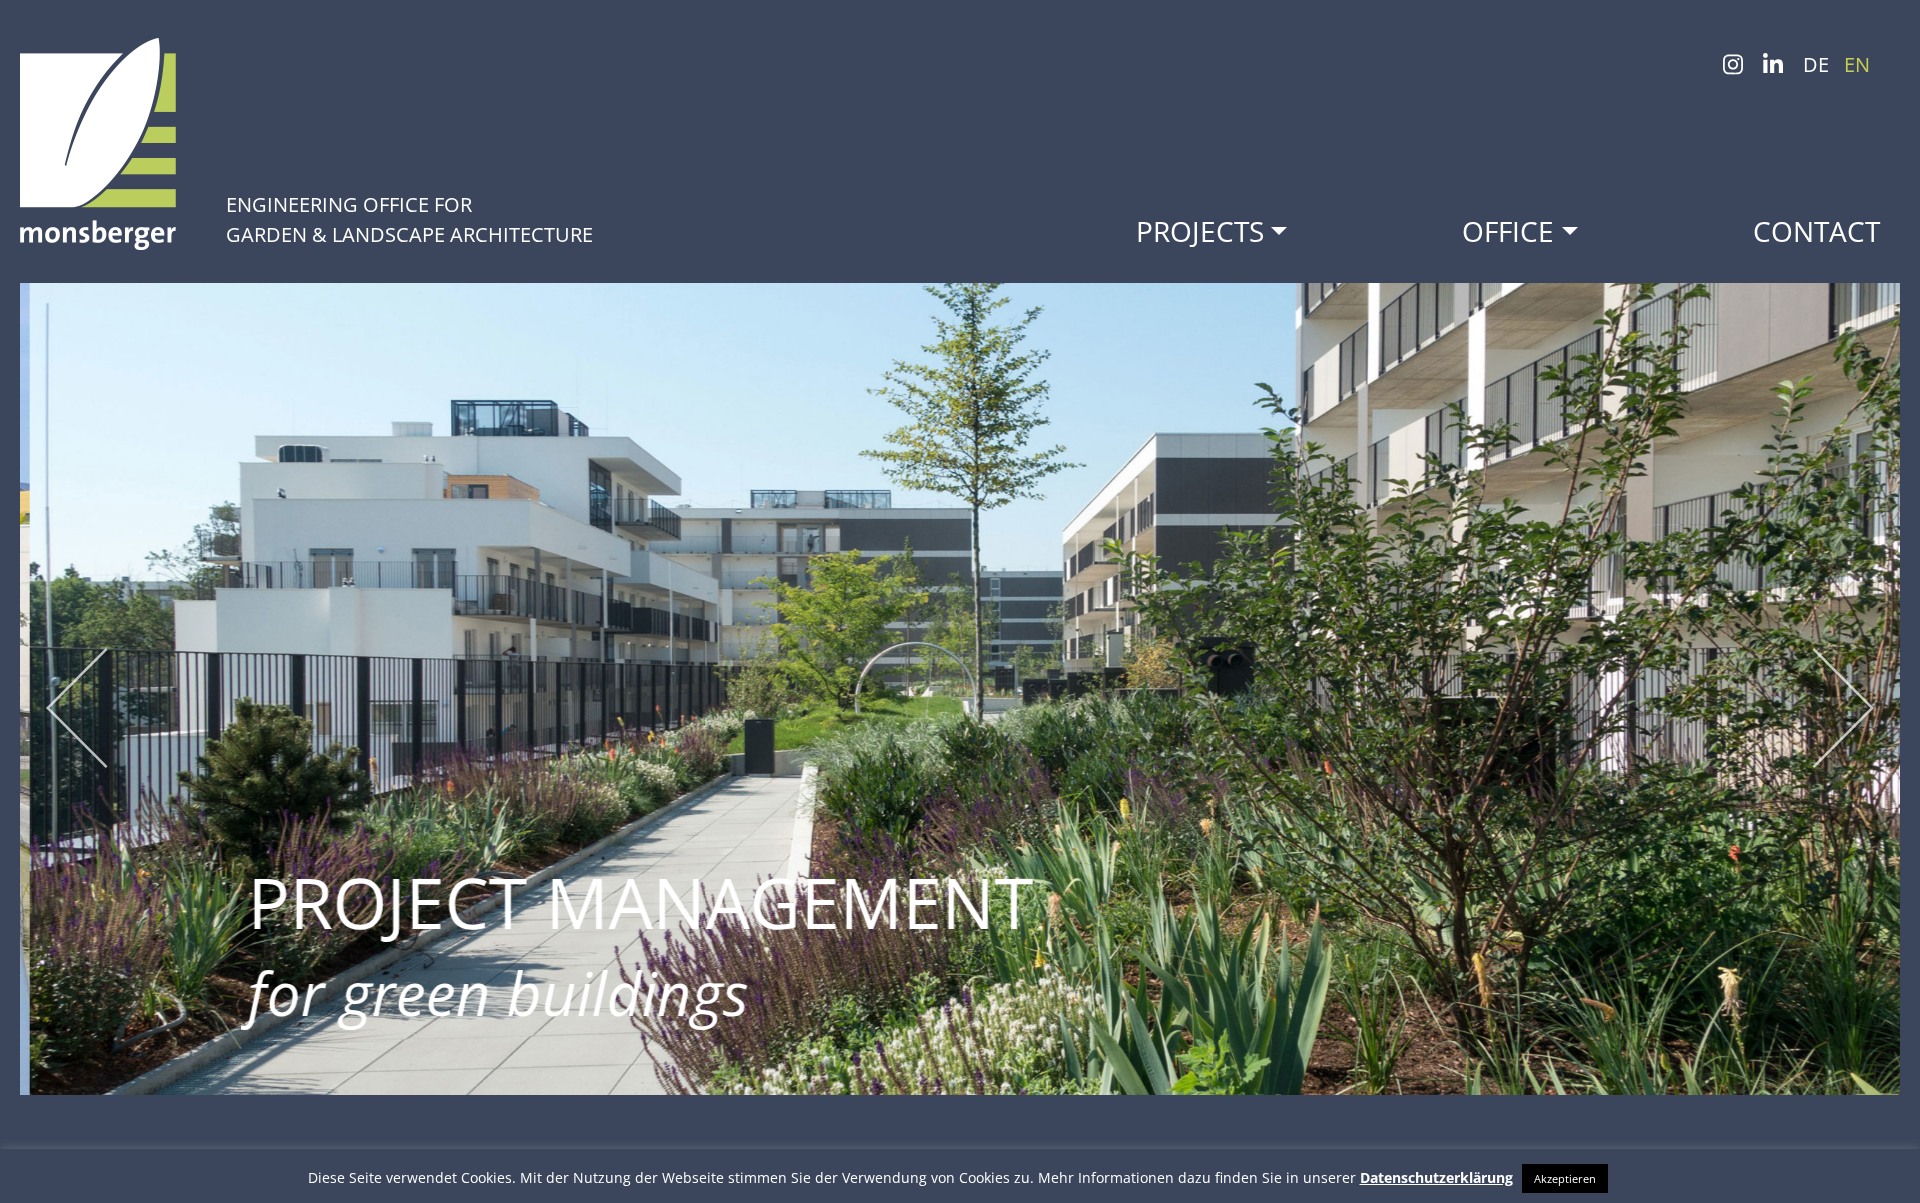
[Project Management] (960, 689)
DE (1816, 64)
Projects (1200, 231)
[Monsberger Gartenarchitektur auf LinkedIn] (1773, 71)
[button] (67, 720)
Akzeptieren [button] (1565, 1178)
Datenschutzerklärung (1436, 1177)
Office (1508, 231)
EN (1857, 64)
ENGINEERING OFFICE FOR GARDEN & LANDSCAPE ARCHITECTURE (409, 219)
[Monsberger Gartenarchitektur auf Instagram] (1733, 71)
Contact (1816, 231)
